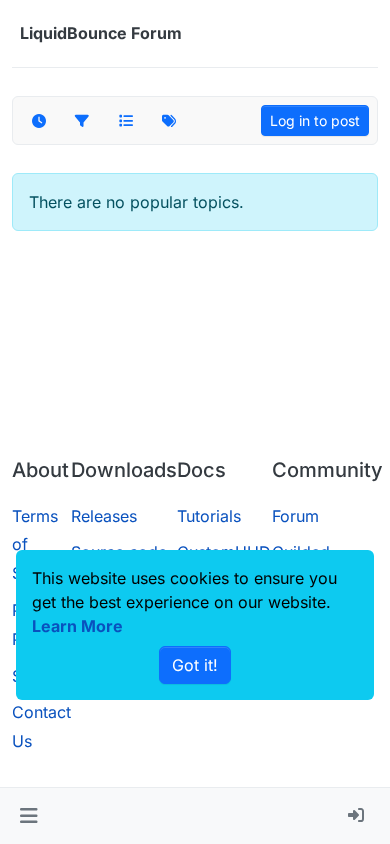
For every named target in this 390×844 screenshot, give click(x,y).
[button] (28, 816)
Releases (104, 516)
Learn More (77, 626)
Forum (295, 516)
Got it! (195, 665)
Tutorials (209, 516)
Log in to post (315, 120)
